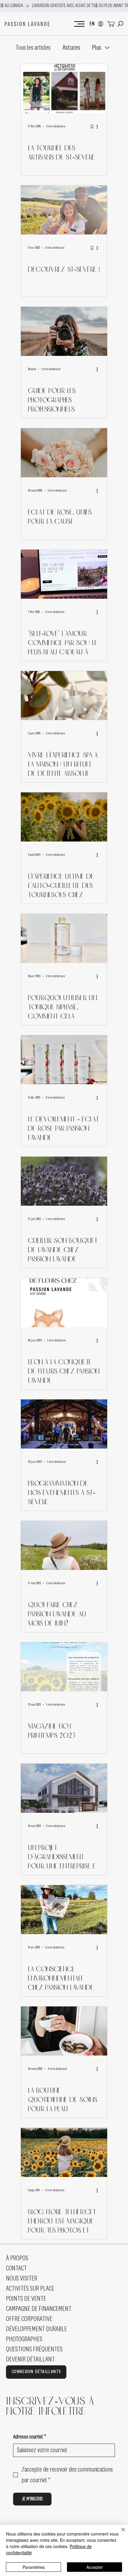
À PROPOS (17, 2258)
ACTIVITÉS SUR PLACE (30, 2289)
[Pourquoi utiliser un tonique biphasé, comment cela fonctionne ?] (64, 938)
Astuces (71, 48)
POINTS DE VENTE (26, 2299)
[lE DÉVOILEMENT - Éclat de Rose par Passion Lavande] (64, 1060)
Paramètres (34, 2567)
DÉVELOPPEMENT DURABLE (36, 2329)
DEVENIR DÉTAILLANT (30, 2359)
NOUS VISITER (22, 2278)
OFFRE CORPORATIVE (29, 2319)
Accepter (95, 2567)
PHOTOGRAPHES (24, 2339)
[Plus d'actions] (99, 126)
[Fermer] (120, 2533)
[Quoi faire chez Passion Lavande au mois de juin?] (64, 1545)
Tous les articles (33, 48)
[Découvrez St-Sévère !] (64, 210)
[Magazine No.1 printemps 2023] (64, 1667)
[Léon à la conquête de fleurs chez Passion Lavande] (64, 1303)
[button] (120, 24)
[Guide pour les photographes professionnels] (64, 331)
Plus (97, 48)
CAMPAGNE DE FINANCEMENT (39, 2309)
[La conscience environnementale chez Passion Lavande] (64, 1910)
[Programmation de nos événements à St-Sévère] (64, 1424)
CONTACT (16, 2268)
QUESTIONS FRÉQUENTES (34, 2349)
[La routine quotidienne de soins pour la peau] (64, 2031)
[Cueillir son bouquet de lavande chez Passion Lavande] (64, 1181)
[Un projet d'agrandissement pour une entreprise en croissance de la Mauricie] (64, 1788)
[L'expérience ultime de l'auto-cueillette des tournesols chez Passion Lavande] (64, 817)
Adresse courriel (30, 2437)
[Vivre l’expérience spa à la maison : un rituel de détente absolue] (64, 696)
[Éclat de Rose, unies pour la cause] (64, 453)
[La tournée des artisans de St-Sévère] (64, 89)
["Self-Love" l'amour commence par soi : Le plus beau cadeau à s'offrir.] (64, 574)
